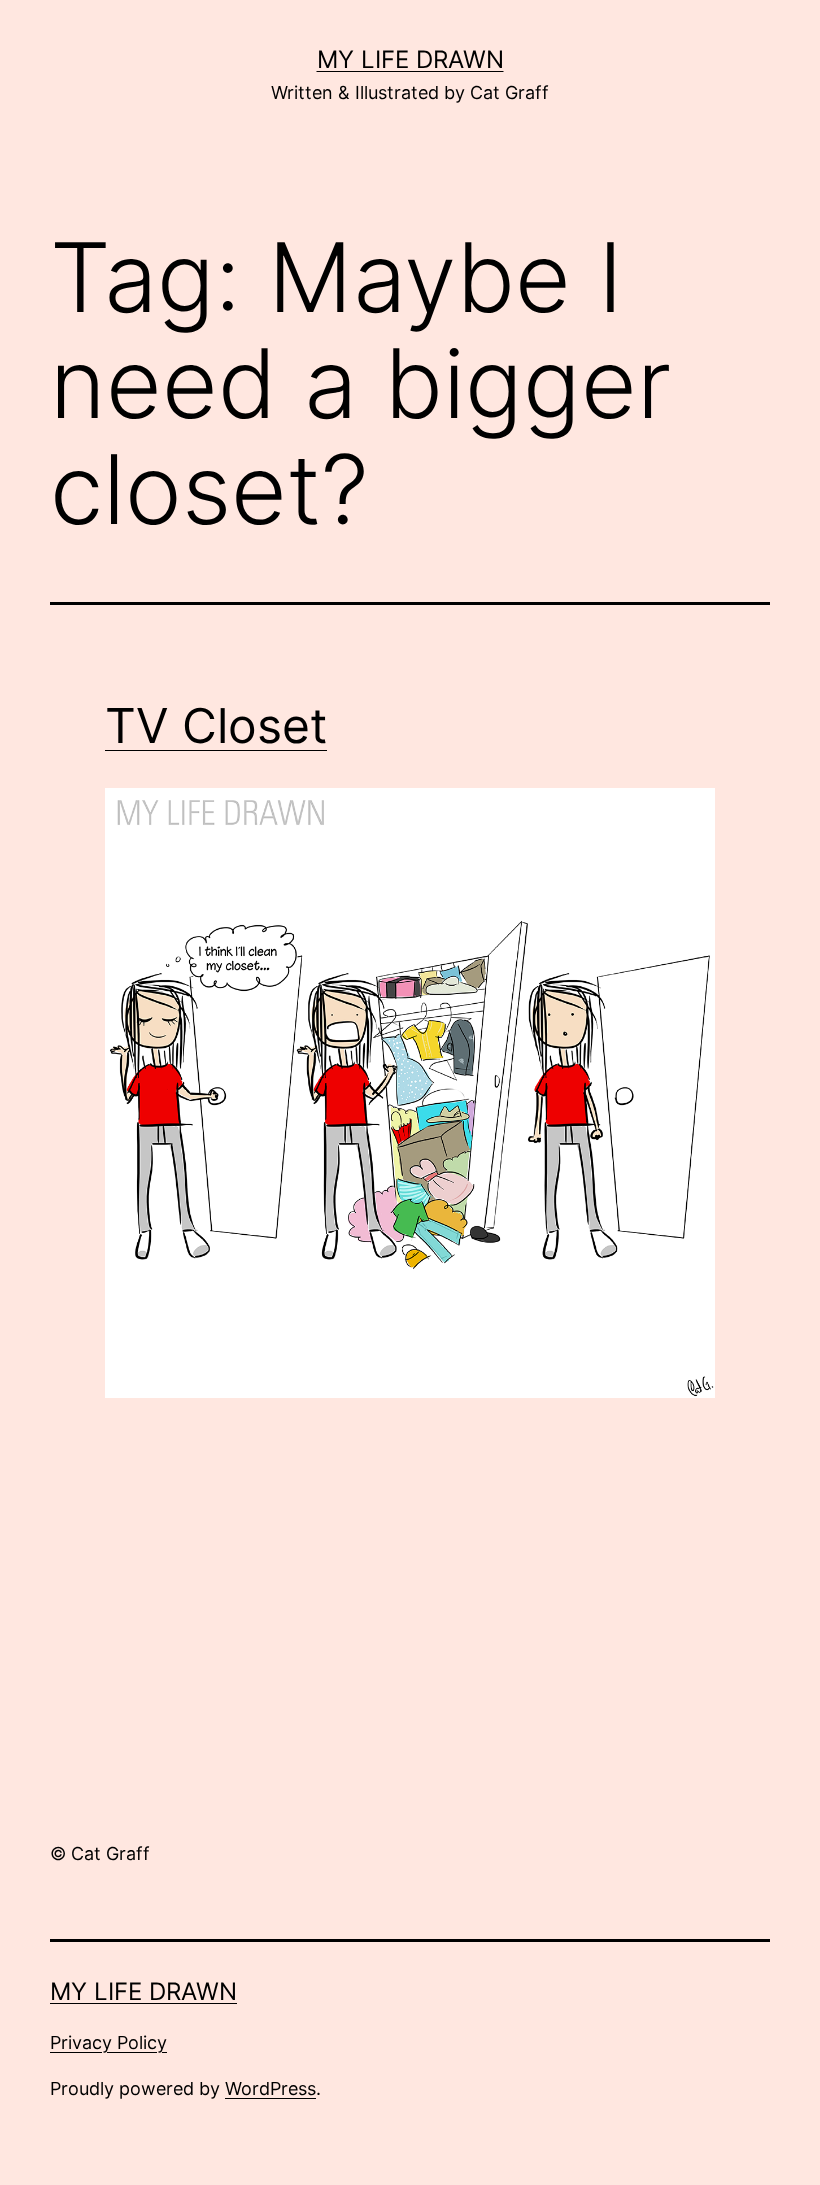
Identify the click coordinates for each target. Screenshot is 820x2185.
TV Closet (216, 725)
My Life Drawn (410, 59)
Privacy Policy (108, 2042)
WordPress (270, 2088)
